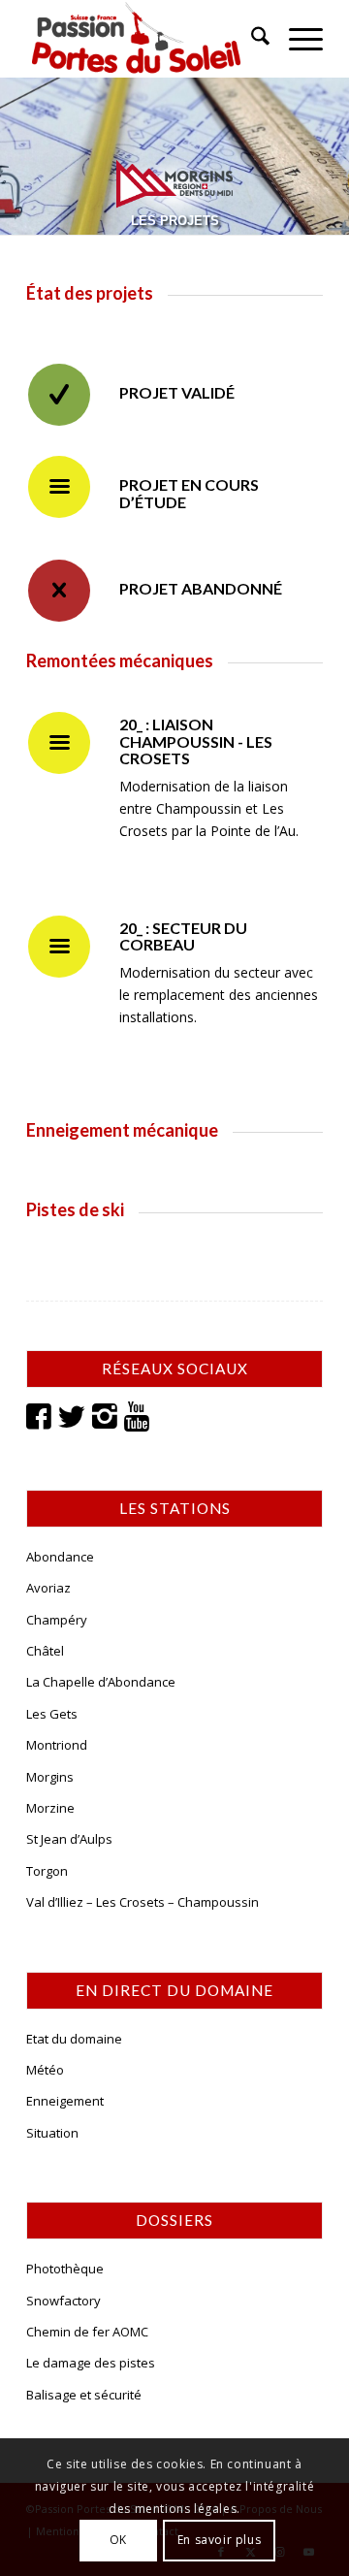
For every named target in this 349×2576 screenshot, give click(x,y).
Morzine (50, 1808)
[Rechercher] (251, 39)
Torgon (47, 1871)
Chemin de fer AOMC (87, 2332)
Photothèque (65, 2269)
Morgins (50, 1777)
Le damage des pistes (91, 2363)
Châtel (45, 1651)
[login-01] (145, 39)
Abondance (60, 1557)
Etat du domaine (74, 2039)
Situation (52, 2133)
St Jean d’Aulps (69, 1839)
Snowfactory (63, 2301)
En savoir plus (219, 2540)
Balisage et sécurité (84, 2395)
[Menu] (296, 39)
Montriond (57, 1745)
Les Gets (52, 1714)
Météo (45, 2070)
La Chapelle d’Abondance (101, 1682)
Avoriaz (48, 1588)
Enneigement (65, 2101)
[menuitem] (251, 39)
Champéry (57, 1620)
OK (118, 2540)
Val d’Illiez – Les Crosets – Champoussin (143, 1902)
